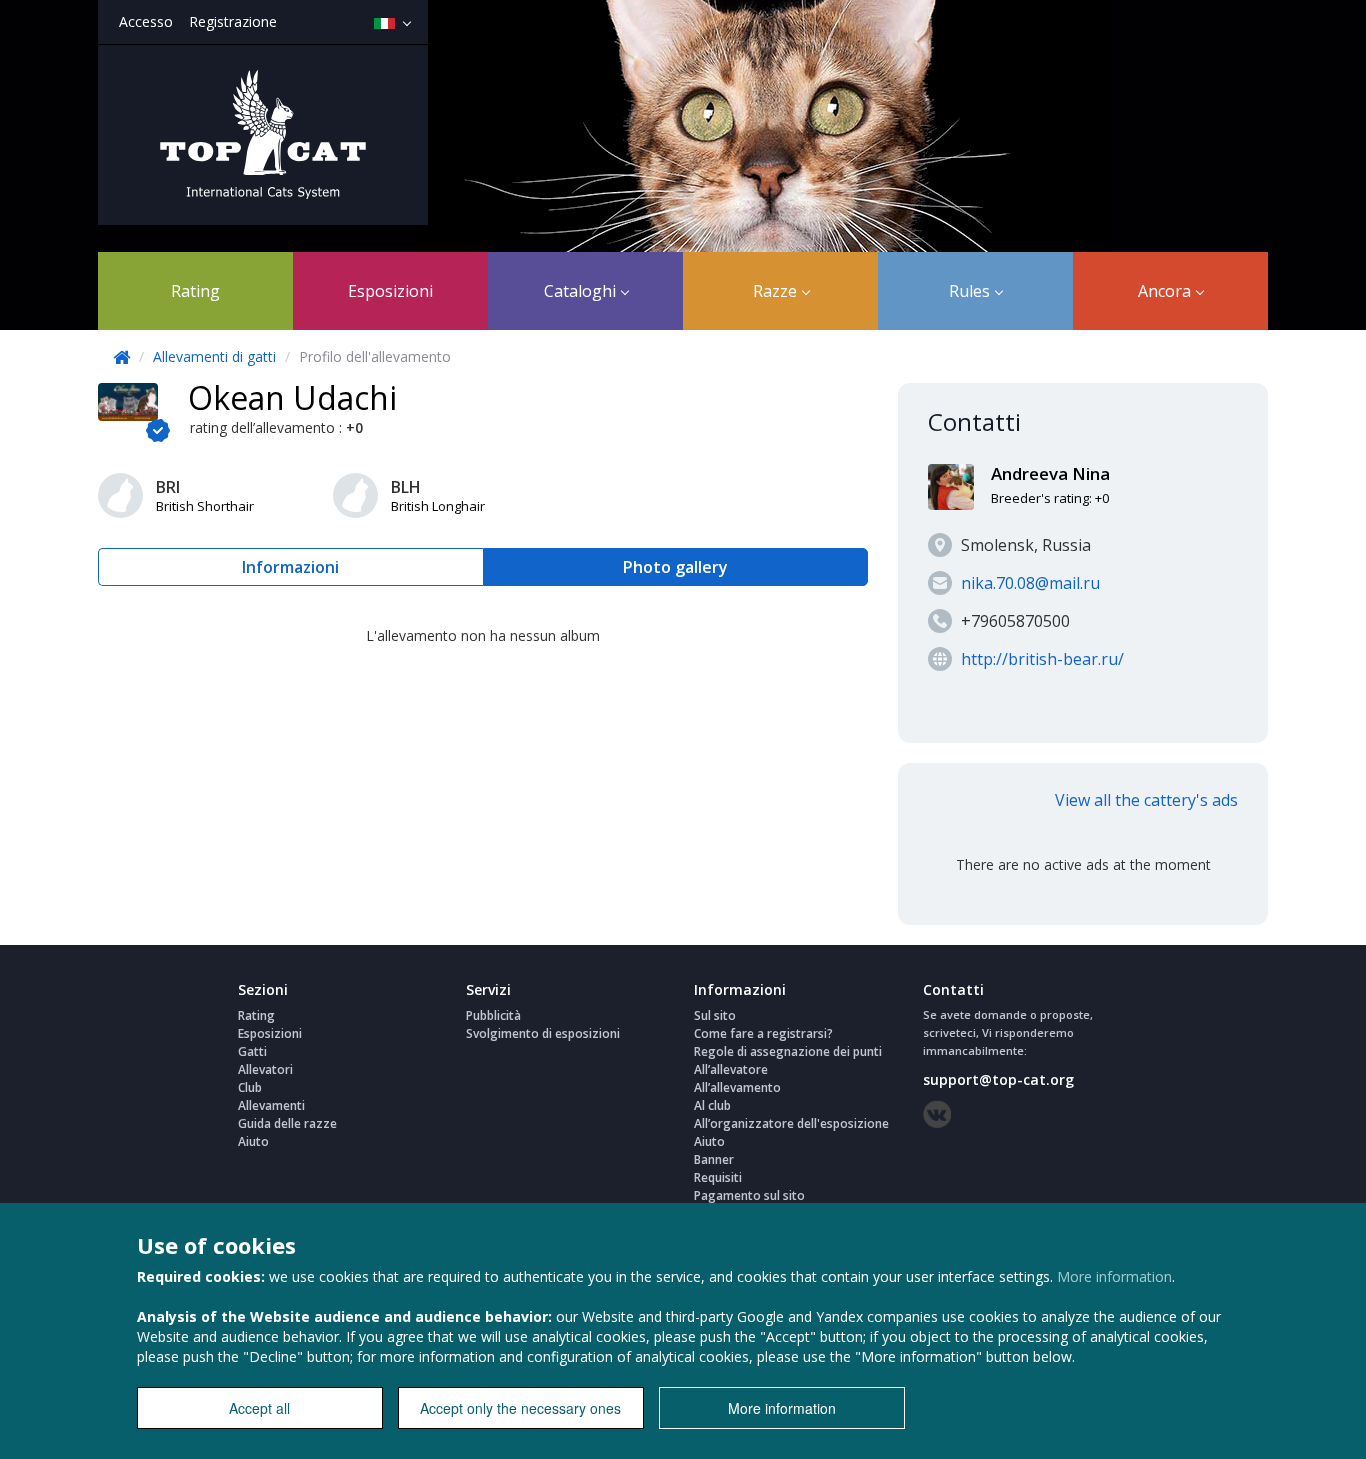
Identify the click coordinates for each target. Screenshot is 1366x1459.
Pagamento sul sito (749, 1195)
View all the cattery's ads (1146, 800)
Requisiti (718, 1177)
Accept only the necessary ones (520, 1408)
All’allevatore (731, 1069)
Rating (195, 291)
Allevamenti (271, 1105)
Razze (777, 291)
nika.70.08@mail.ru (1030, 583)
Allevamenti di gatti (216, 356)
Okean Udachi (292, 397)
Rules (971, 291)
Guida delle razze (287, 1123)
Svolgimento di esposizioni (543, 1033)
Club (250, 1087)
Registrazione (233, 21)
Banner (714, 1159)
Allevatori (265, 1069)
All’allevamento (737, 1087)
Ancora (1166, 291)
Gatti (252, 1051)
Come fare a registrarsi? (763, 1033)
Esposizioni (390, 291)
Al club (712, 1105)
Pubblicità (493, 1015)
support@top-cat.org (998, 1079)
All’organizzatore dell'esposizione (791, 1123)
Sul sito (715, 1015)
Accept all (259, 1408)
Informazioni (290, 567)
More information (1114, 1276)
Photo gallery (675, 567)
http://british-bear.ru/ (1042, 659)
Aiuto (253, 1141)
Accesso (146, 21)
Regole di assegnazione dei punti (788, 1051)
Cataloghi (582, 291)
